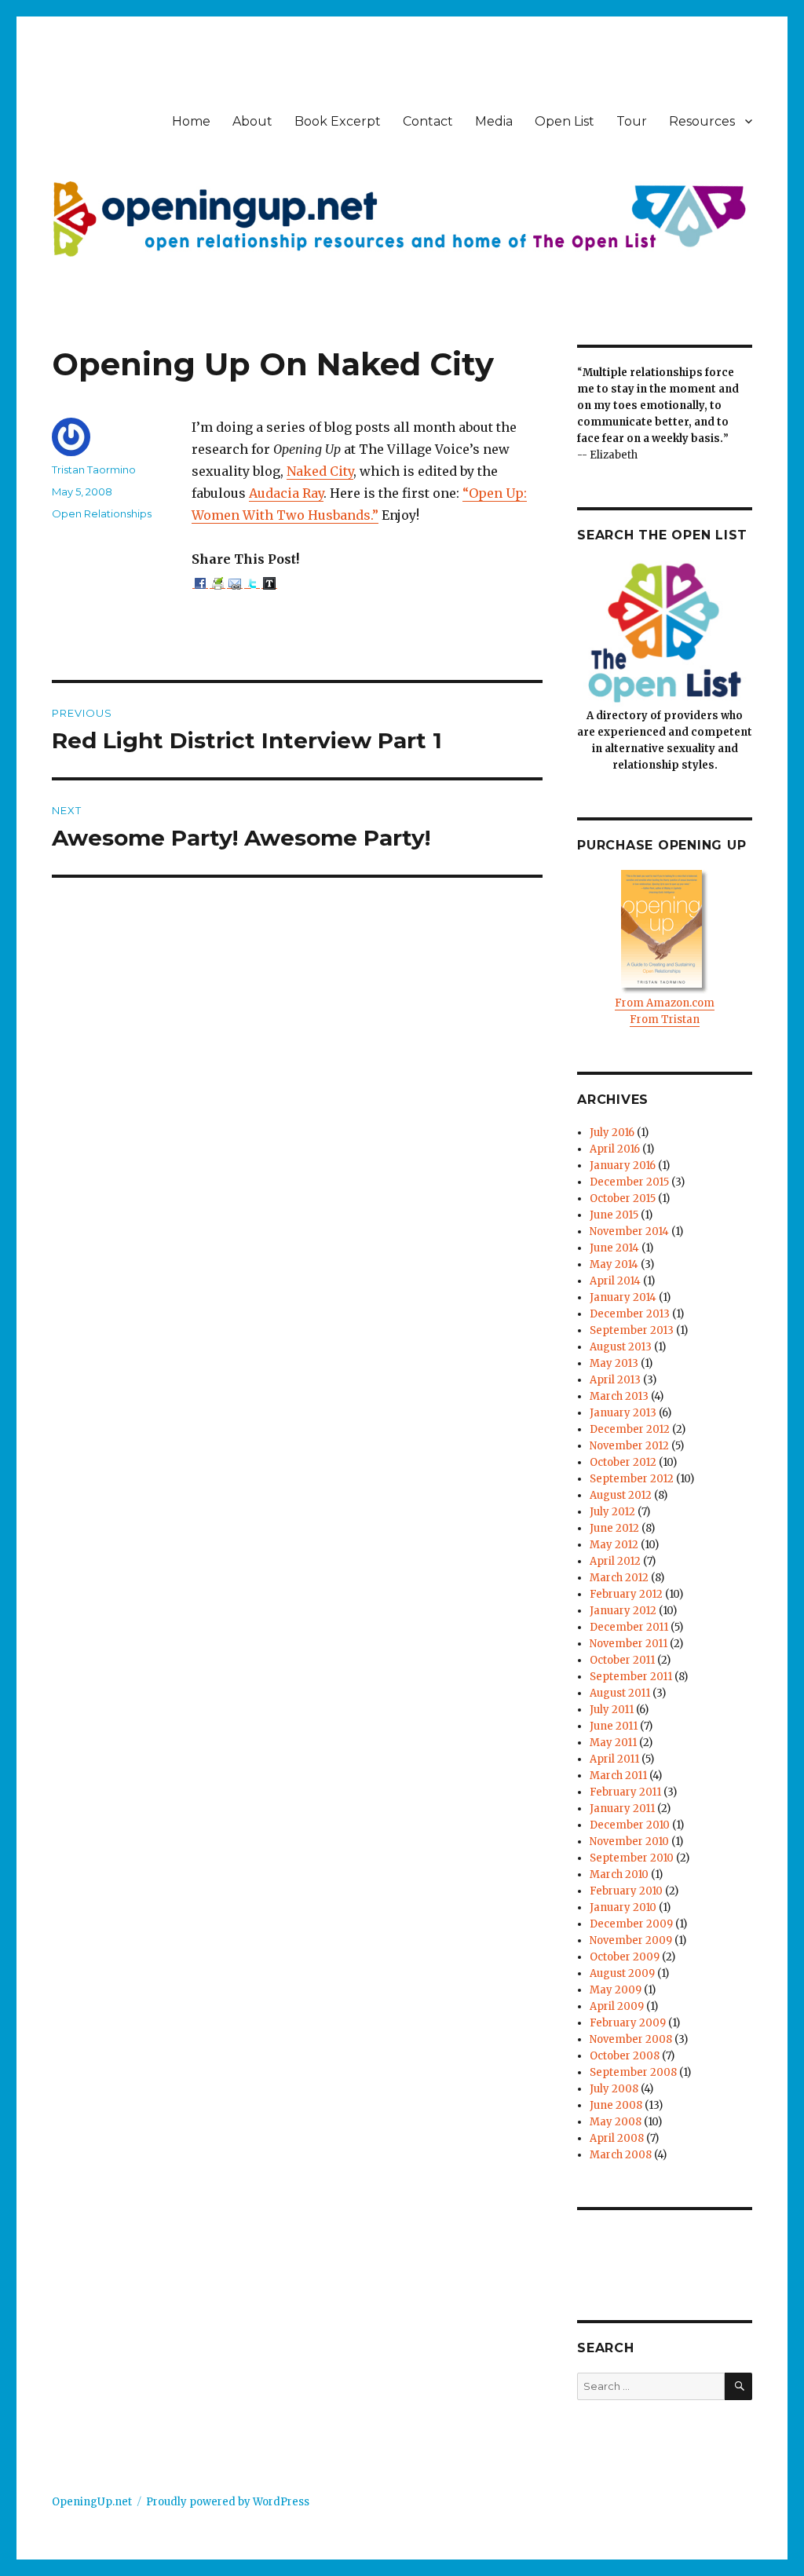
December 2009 (631, 1924)
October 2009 (625, 1957)
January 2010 (623, 1907)
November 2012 (629, 1446)
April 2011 (614, 1759)
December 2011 (629, 1627)
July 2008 (614, 2089)
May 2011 (613, 1743)
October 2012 (623, 1462)
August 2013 (621, 1347)
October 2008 (625, 2056)
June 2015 (614, 1215)
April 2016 (615, 1149)
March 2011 (618, 1776)
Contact (428, 121)
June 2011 (614, 1726)
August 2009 (622, 1973)
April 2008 (617, 2138)
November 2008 (631, 2039)
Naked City (320, 471)
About (252, 121)
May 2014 (614, 1264)
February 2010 (626, 1891)
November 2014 (629, 1231)
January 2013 (623, 1413)
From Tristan (665, 1019)
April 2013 (615, 1380)
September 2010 (632, 1858)
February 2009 (628, 2023)
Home (191, 121)
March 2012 (619, 1578)
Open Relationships (102, 513)
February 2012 (626, 1594)
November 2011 (629, 1644)
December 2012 (630, 1429)
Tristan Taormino (94, 470)
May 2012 (614, 1545)
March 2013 (619, 1396)
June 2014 (614, 1248)
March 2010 (619, 1874)
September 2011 (631, 1677)
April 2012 (615, 1561)
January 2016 (623, 1166)
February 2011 (625, 1792)
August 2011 (620, 1693)
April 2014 (615, 1281)
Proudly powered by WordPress (228, 2502)
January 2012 (623, 1611)
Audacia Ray (286, 493)
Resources (702, 121)
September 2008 (633, 2072)
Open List (565, 121)
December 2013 (630, 1314)
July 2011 (612, 1710)
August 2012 (621, 1495)
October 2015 (623, 1198)
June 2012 (614, 1528)
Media (494, 121)
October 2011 (622, 1660)
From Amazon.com (665, 1003)
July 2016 (612, 1133)
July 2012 (612, 1512)
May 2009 (616, 1990)
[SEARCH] (738, 2386)
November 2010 (629, 1842)
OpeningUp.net (92, 2502)
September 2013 (632, 1330)
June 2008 (616, 2105)
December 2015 (629, 1182)
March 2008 (621, 2155)
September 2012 (632, 1479)
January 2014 (623, 1297)
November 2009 (631, 1940)
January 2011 (622, 1809)
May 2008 (616, 2122)
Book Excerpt (338, 121)
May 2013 (614, 1363)
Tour (632, 121)
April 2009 (617, 2006)
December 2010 (630, 1825)
